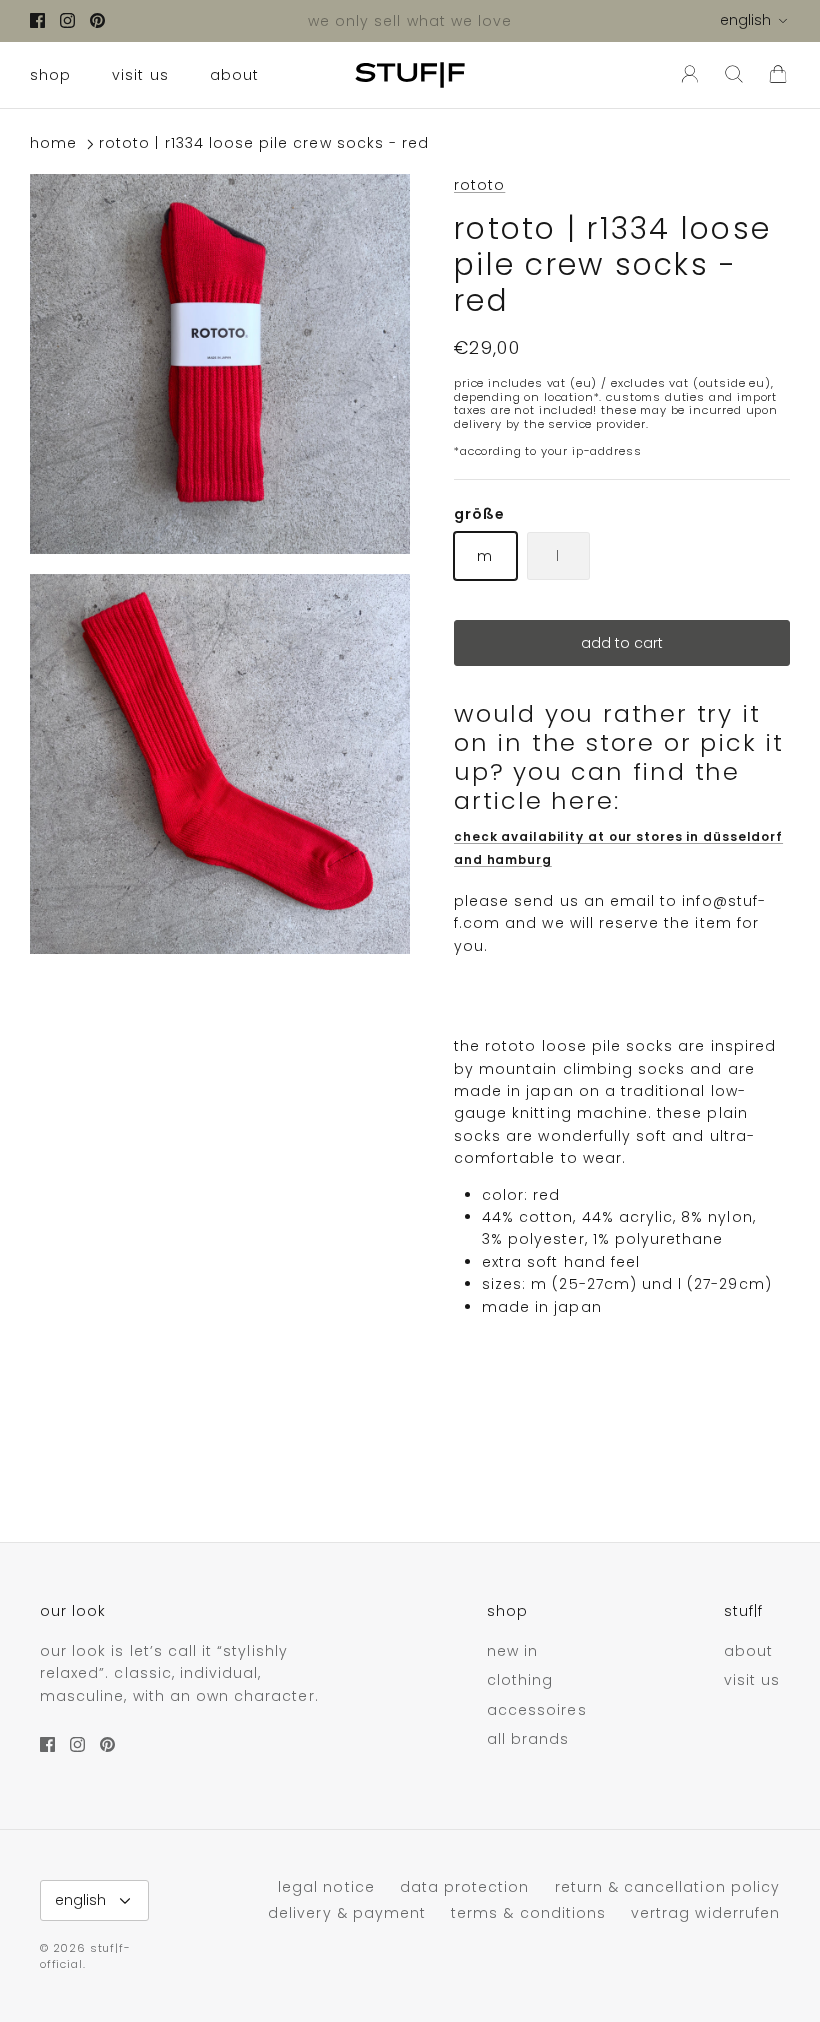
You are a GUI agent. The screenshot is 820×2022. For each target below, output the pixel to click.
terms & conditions (528, 1913)
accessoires (537, 1710)
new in (512, 1651)
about (234, 75)
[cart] (778, 75)
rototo (479, 185)
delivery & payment (347, 1913)
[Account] (686, 75)
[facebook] (37, 20)
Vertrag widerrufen (705, 1913)
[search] (734, 75)
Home (53, 144)
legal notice (326, 1887)
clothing (520, 1680)
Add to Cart (622, 643)
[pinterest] (97, 20)
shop (50, 75)
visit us (140, 75)
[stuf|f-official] (410, 75)
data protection (465, 1887)
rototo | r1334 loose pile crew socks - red (264, 144)
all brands (528, 1739)
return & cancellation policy (667, 1887)
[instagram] (67, 20)
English (745, 20)
